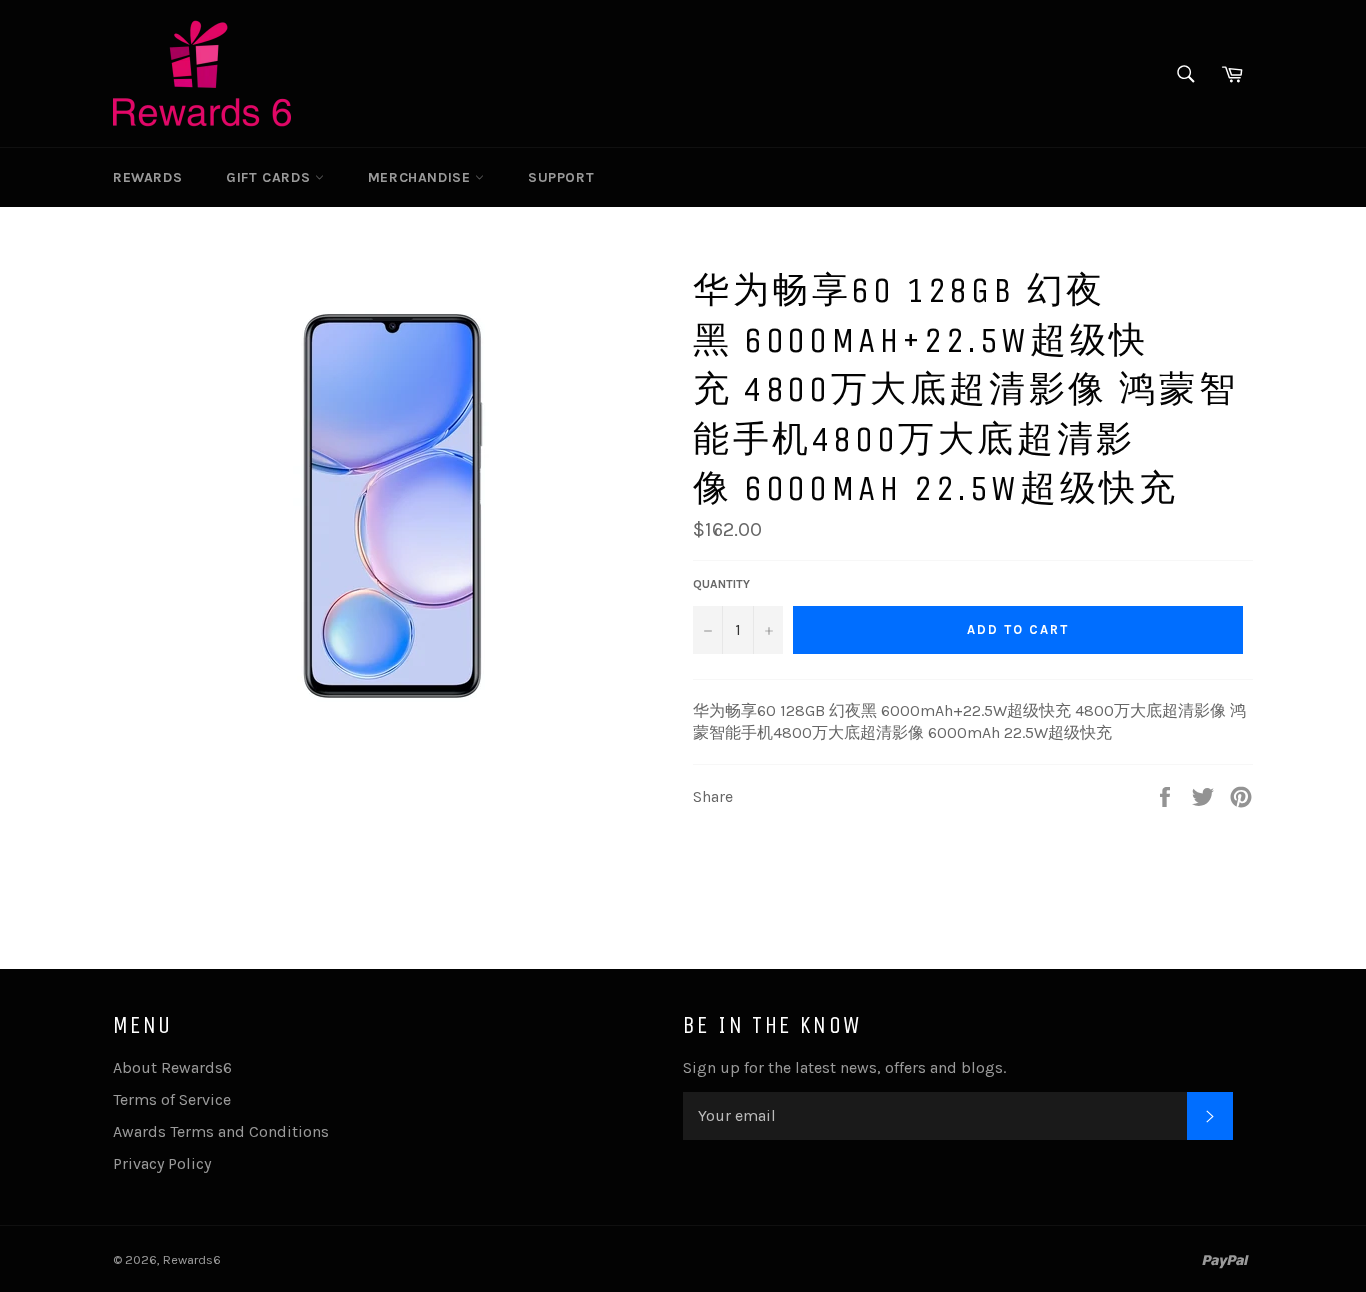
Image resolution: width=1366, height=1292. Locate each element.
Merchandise (421, 177)
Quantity (721, 584)
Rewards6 (192, 1259)
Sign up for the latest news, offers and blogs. (844, 1067)
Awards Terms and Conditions (221, 1131)
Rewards (147, 177)
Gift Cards (270, 177)
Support (561, 177)
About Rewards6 (172, 1067)
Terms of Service (172, 1099)
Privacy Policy (162, 1163)
